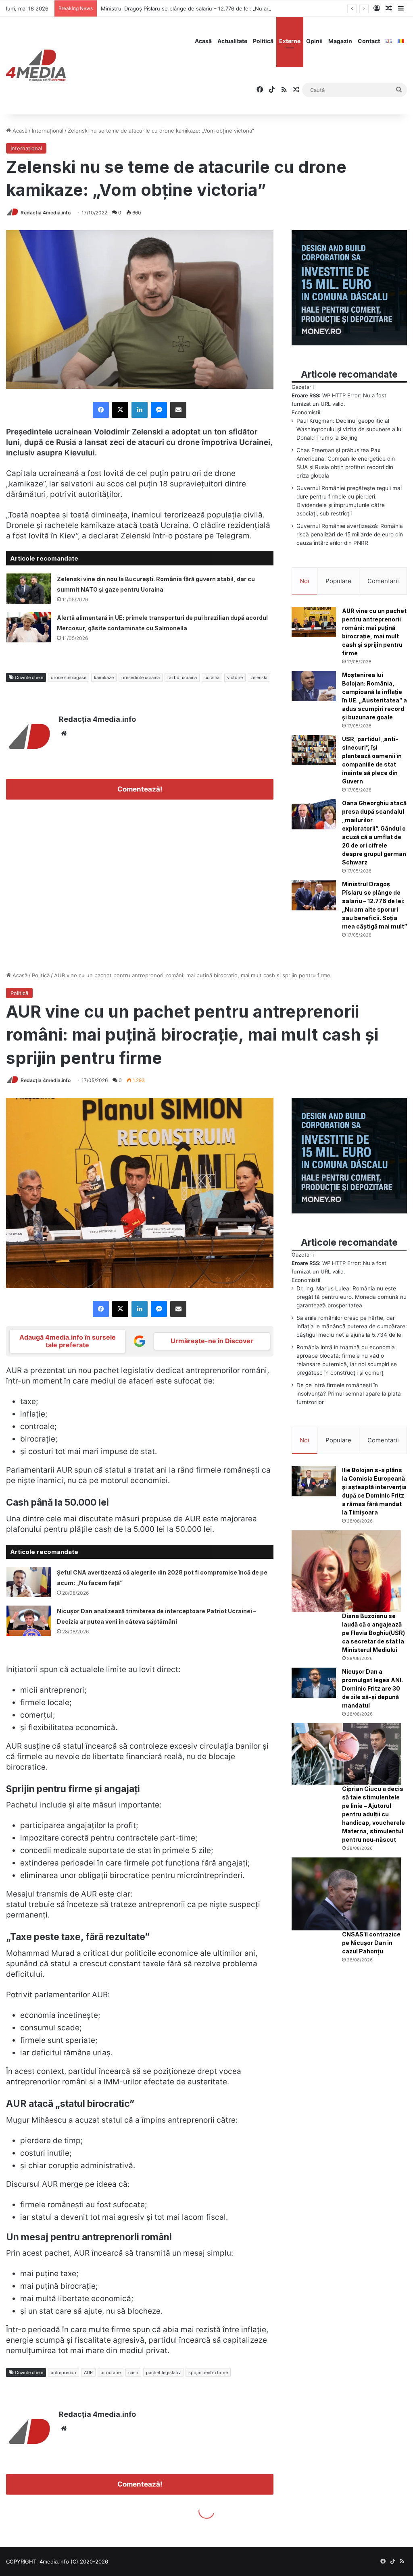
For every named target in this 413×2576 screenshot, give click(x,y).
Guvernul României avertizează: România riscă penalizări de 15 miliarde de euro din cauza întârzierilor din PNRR (350, 534)
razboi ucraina (182, 677)
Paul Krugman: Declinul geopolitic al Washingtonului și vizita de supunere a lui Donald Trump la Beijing (349, 429)
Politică (263, 41)
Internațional (48, 131)
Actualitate (232, 41)
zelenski (259, 677)
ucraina (212, 677)
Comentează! (140, 789)
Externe (290, 41)
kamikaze (104, 677)
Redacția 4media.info (46, 213)
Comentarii (383, 581)
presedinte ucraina (141, 677)
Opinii (314, 41)
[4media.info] (36, 66)
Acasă (203, 41)
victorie (235, 677)
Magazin (340, 41)
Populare (338, 581)
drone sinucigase (69, 677)
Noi (305, 581)
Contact (369, 41)
